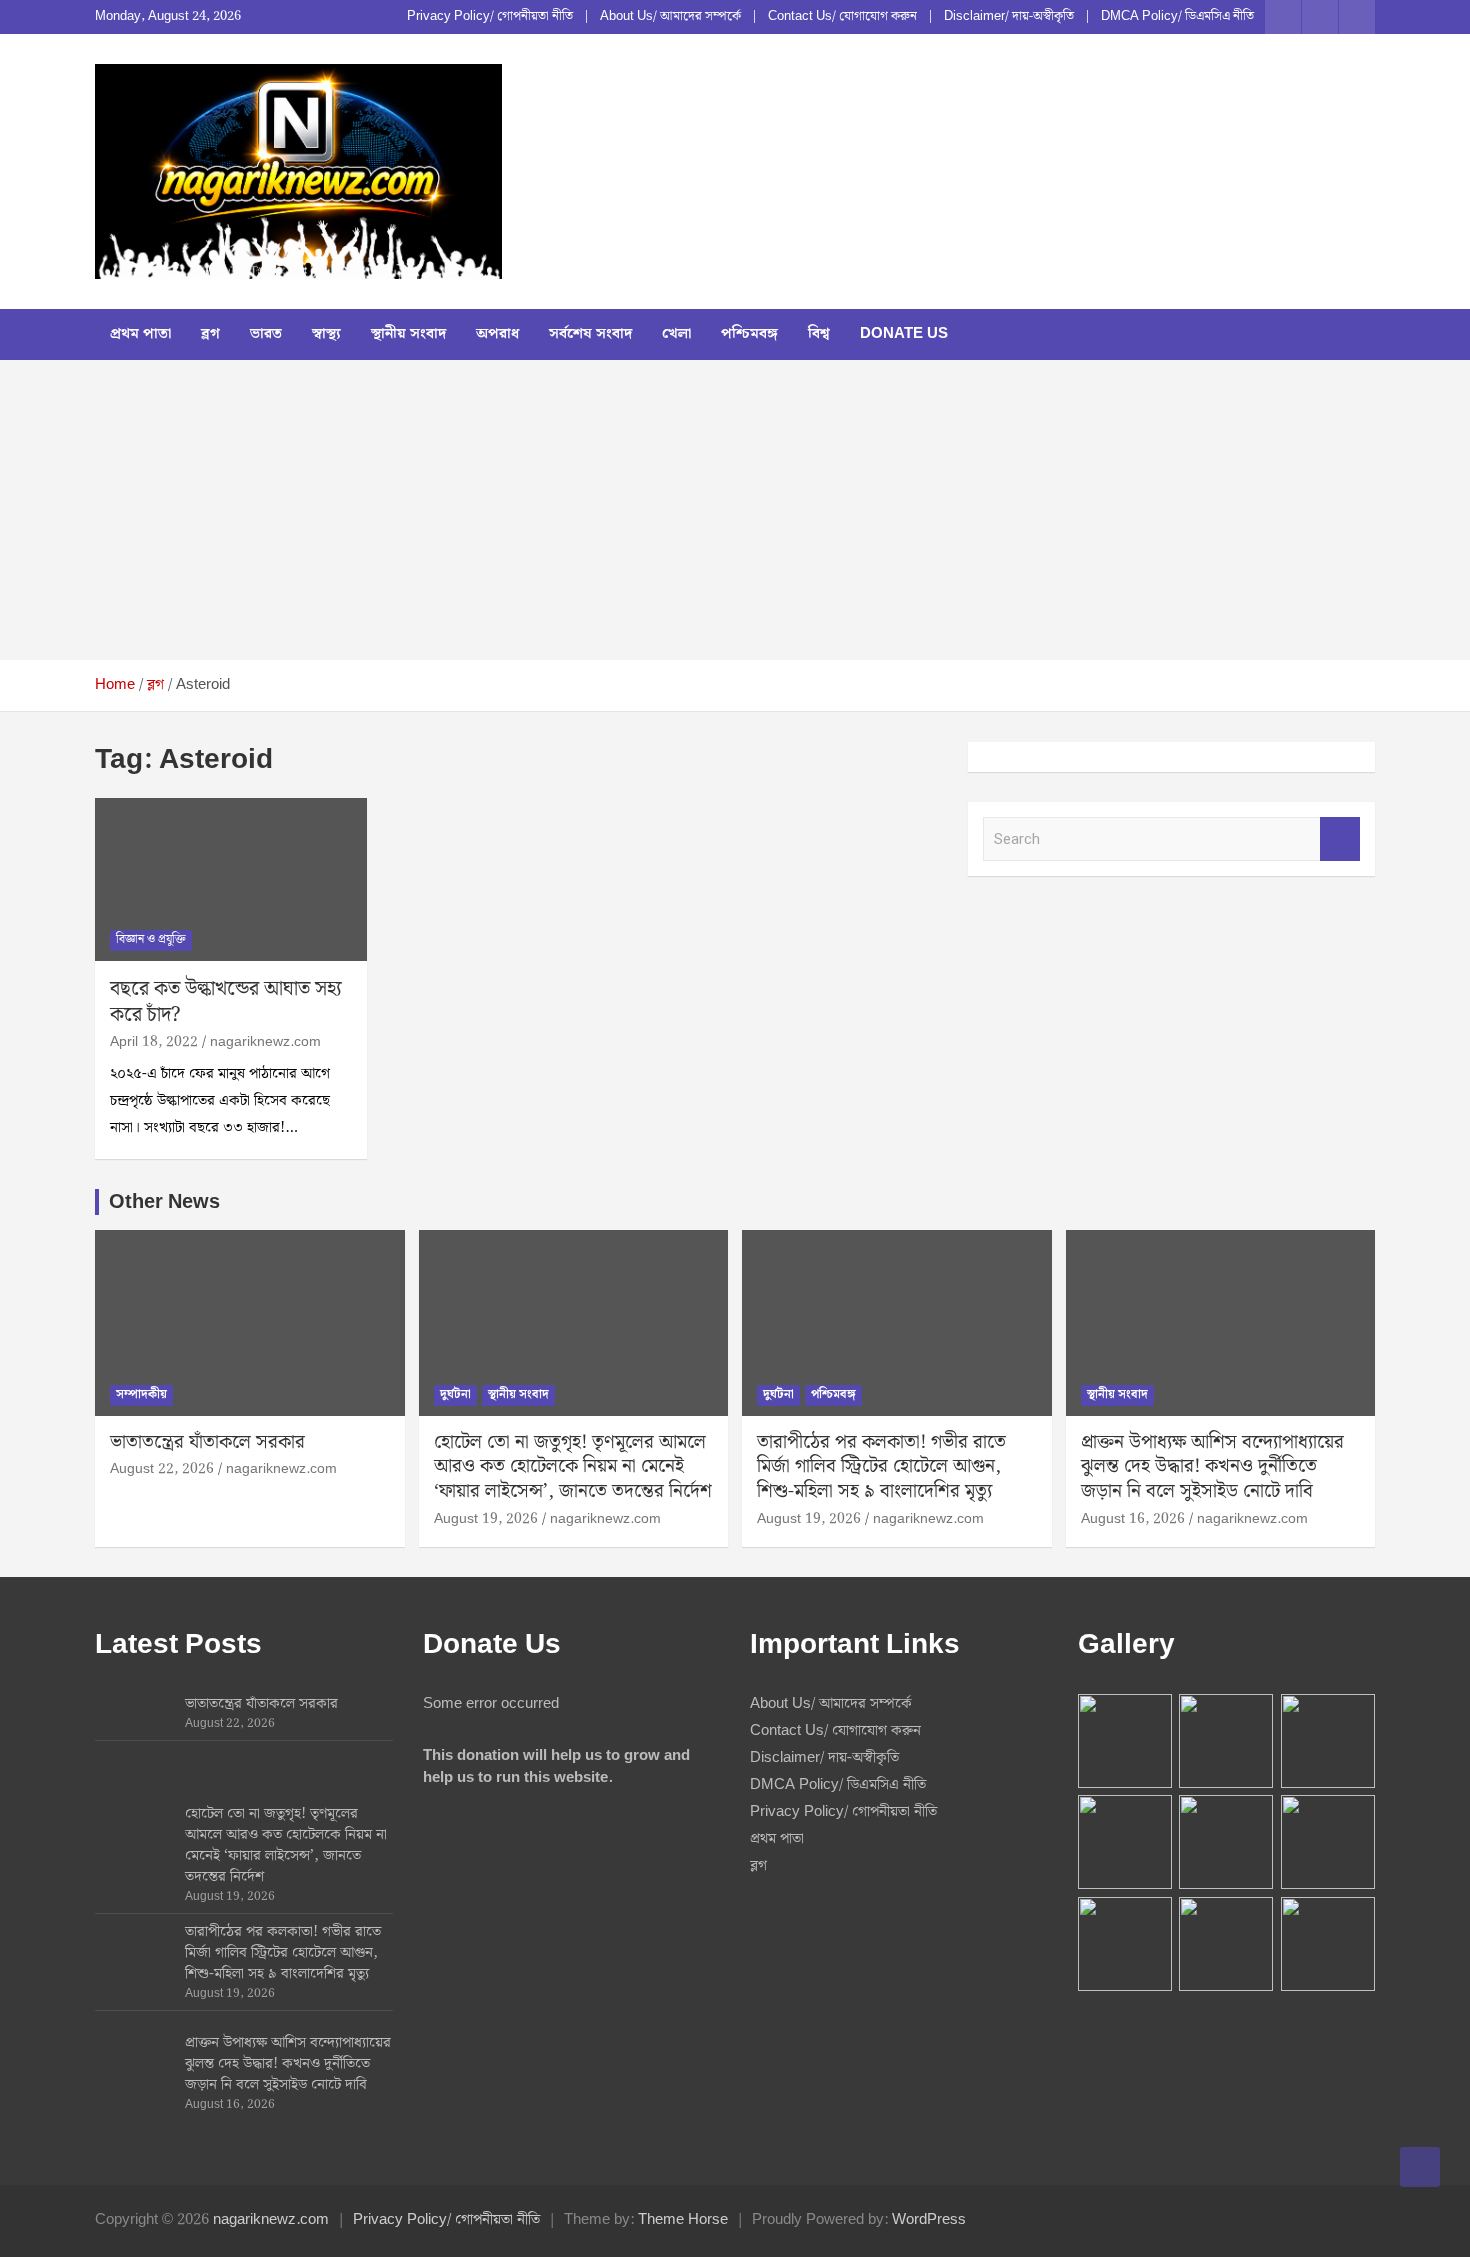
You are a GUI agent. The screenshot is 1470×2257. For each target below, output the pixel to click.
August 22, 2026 (162, 1469)
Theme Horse (683, 2220)
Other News (164, 1202)
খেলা (676, 334)
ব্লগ (210, 334)
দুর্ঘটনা (455, 1394)
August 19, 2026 (486, 1519)
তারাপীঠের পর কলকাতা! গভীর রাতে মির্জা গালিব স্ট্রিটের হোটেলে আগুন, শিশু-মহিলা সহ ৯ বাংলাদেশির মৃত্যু (881, 1467)
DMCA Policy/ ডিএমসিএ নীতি (1177, 17)
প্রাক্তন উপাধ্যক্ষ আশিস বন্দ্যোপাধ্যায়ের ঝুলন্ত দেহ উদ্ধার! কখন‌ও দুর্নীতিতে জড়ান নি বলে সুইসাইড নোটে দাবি (1212, 1467)
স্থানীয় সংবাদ (408, 334)
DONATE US (904, 334)
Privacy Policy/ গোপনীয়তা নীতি (490, 17)
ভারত (266, 334)
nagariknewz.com (265, 1042)
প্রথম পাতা (140, 334)
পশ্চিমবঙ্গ (749, 334)
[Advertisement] (735, 510)
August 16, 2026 (1133, 1519)
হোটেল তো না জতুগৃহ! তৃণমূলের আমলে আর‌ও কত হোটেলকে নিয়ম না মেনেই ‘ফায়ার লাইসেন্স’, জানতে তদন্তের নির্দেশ (573, 1467)
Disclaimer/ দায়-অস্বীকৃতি (1009, 17)
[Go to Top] (1420, 2167)
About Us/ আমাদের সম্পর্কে (670, 17)
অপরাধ (497, 334)
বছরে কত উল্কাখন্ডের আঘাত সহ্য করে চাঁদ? (226, 1002)
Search (1340, 839)
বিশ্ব (819, 334)
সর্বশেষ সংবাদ (590, 334)
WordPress (929, 2220)
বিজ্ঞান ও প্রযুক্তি (151, 939)
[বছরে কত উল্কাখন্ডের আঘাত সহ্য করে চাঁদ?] (230, 880)
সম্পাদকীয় (141, 1394)
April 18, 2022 (154, 1042)
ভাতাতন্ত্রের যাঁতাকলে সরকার (207, 1442)
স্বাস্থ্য (326, 334)
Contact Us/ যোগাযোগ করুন (842, 17)
